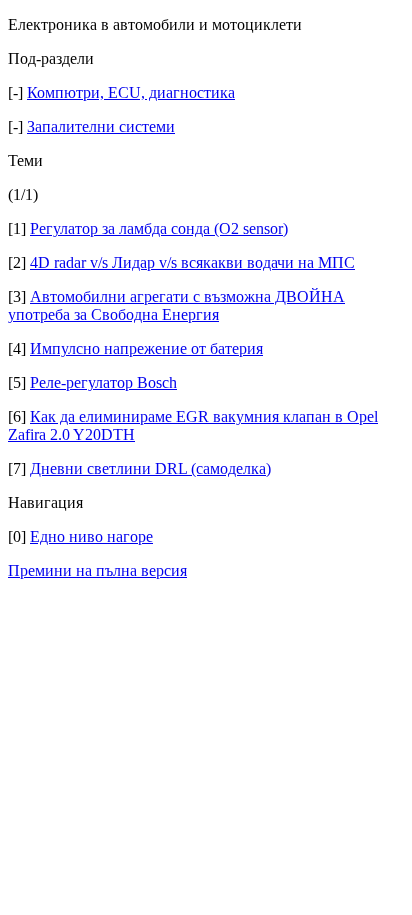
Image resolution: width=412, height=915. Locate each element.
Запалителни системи (101, 126)
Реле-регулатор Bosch (103, 382)
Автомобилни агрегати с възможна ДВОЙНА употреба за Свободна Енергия (176, 305)
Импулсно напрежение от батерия (146, 348)
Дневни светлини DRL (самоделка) (150, 468)
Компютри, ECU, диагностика (131, 92)
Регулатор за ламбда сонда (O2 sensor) (159, 228)
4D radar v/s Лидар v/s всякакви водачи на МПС (192, 262)
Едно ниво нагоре (91, 536)
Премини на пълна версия (97, 570)
